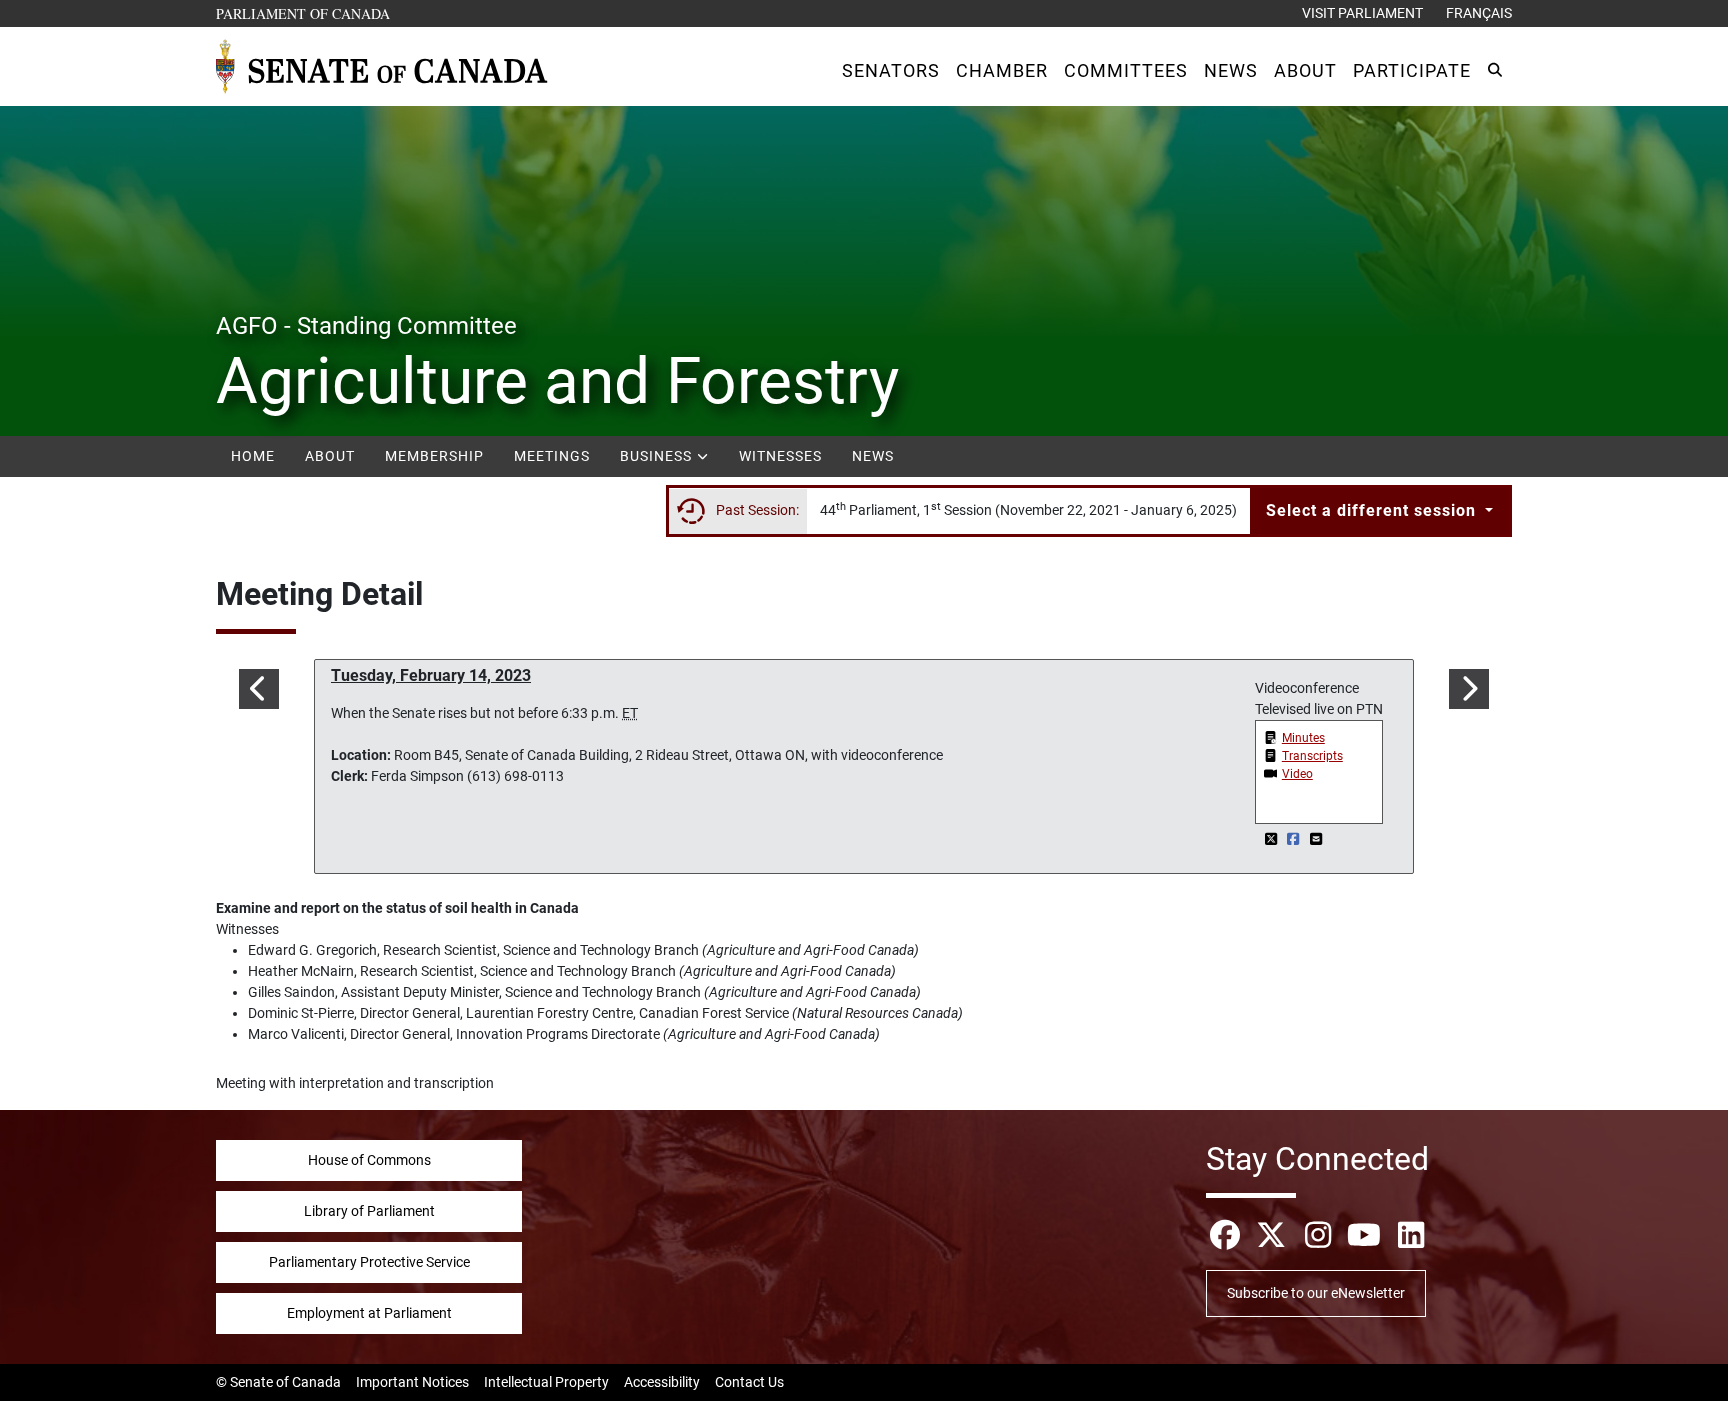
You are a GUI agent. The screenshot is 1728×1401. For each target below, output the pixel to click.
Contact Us (749, 1382)
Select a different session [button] (1373, 510)
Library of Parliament (369, 1211)
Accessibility (662, 1382)
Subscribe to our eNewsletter (1316, 1293)
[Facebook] (1295, 839)
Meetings (552, 456)
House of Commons (369, 1160)
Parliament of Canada (304, 13)
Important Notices (412, 1382)
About (330, 456)
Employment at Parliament (369, 1313)
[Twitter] (1272, 839)
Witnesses (780, 456)
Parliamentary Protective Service (369, 1262)
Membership (434, 456)
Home (253, 456)
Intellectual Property (546, 1382)
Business (658, 456)
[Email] (1316, 839)
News (873, 456)
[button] (891, 70)
